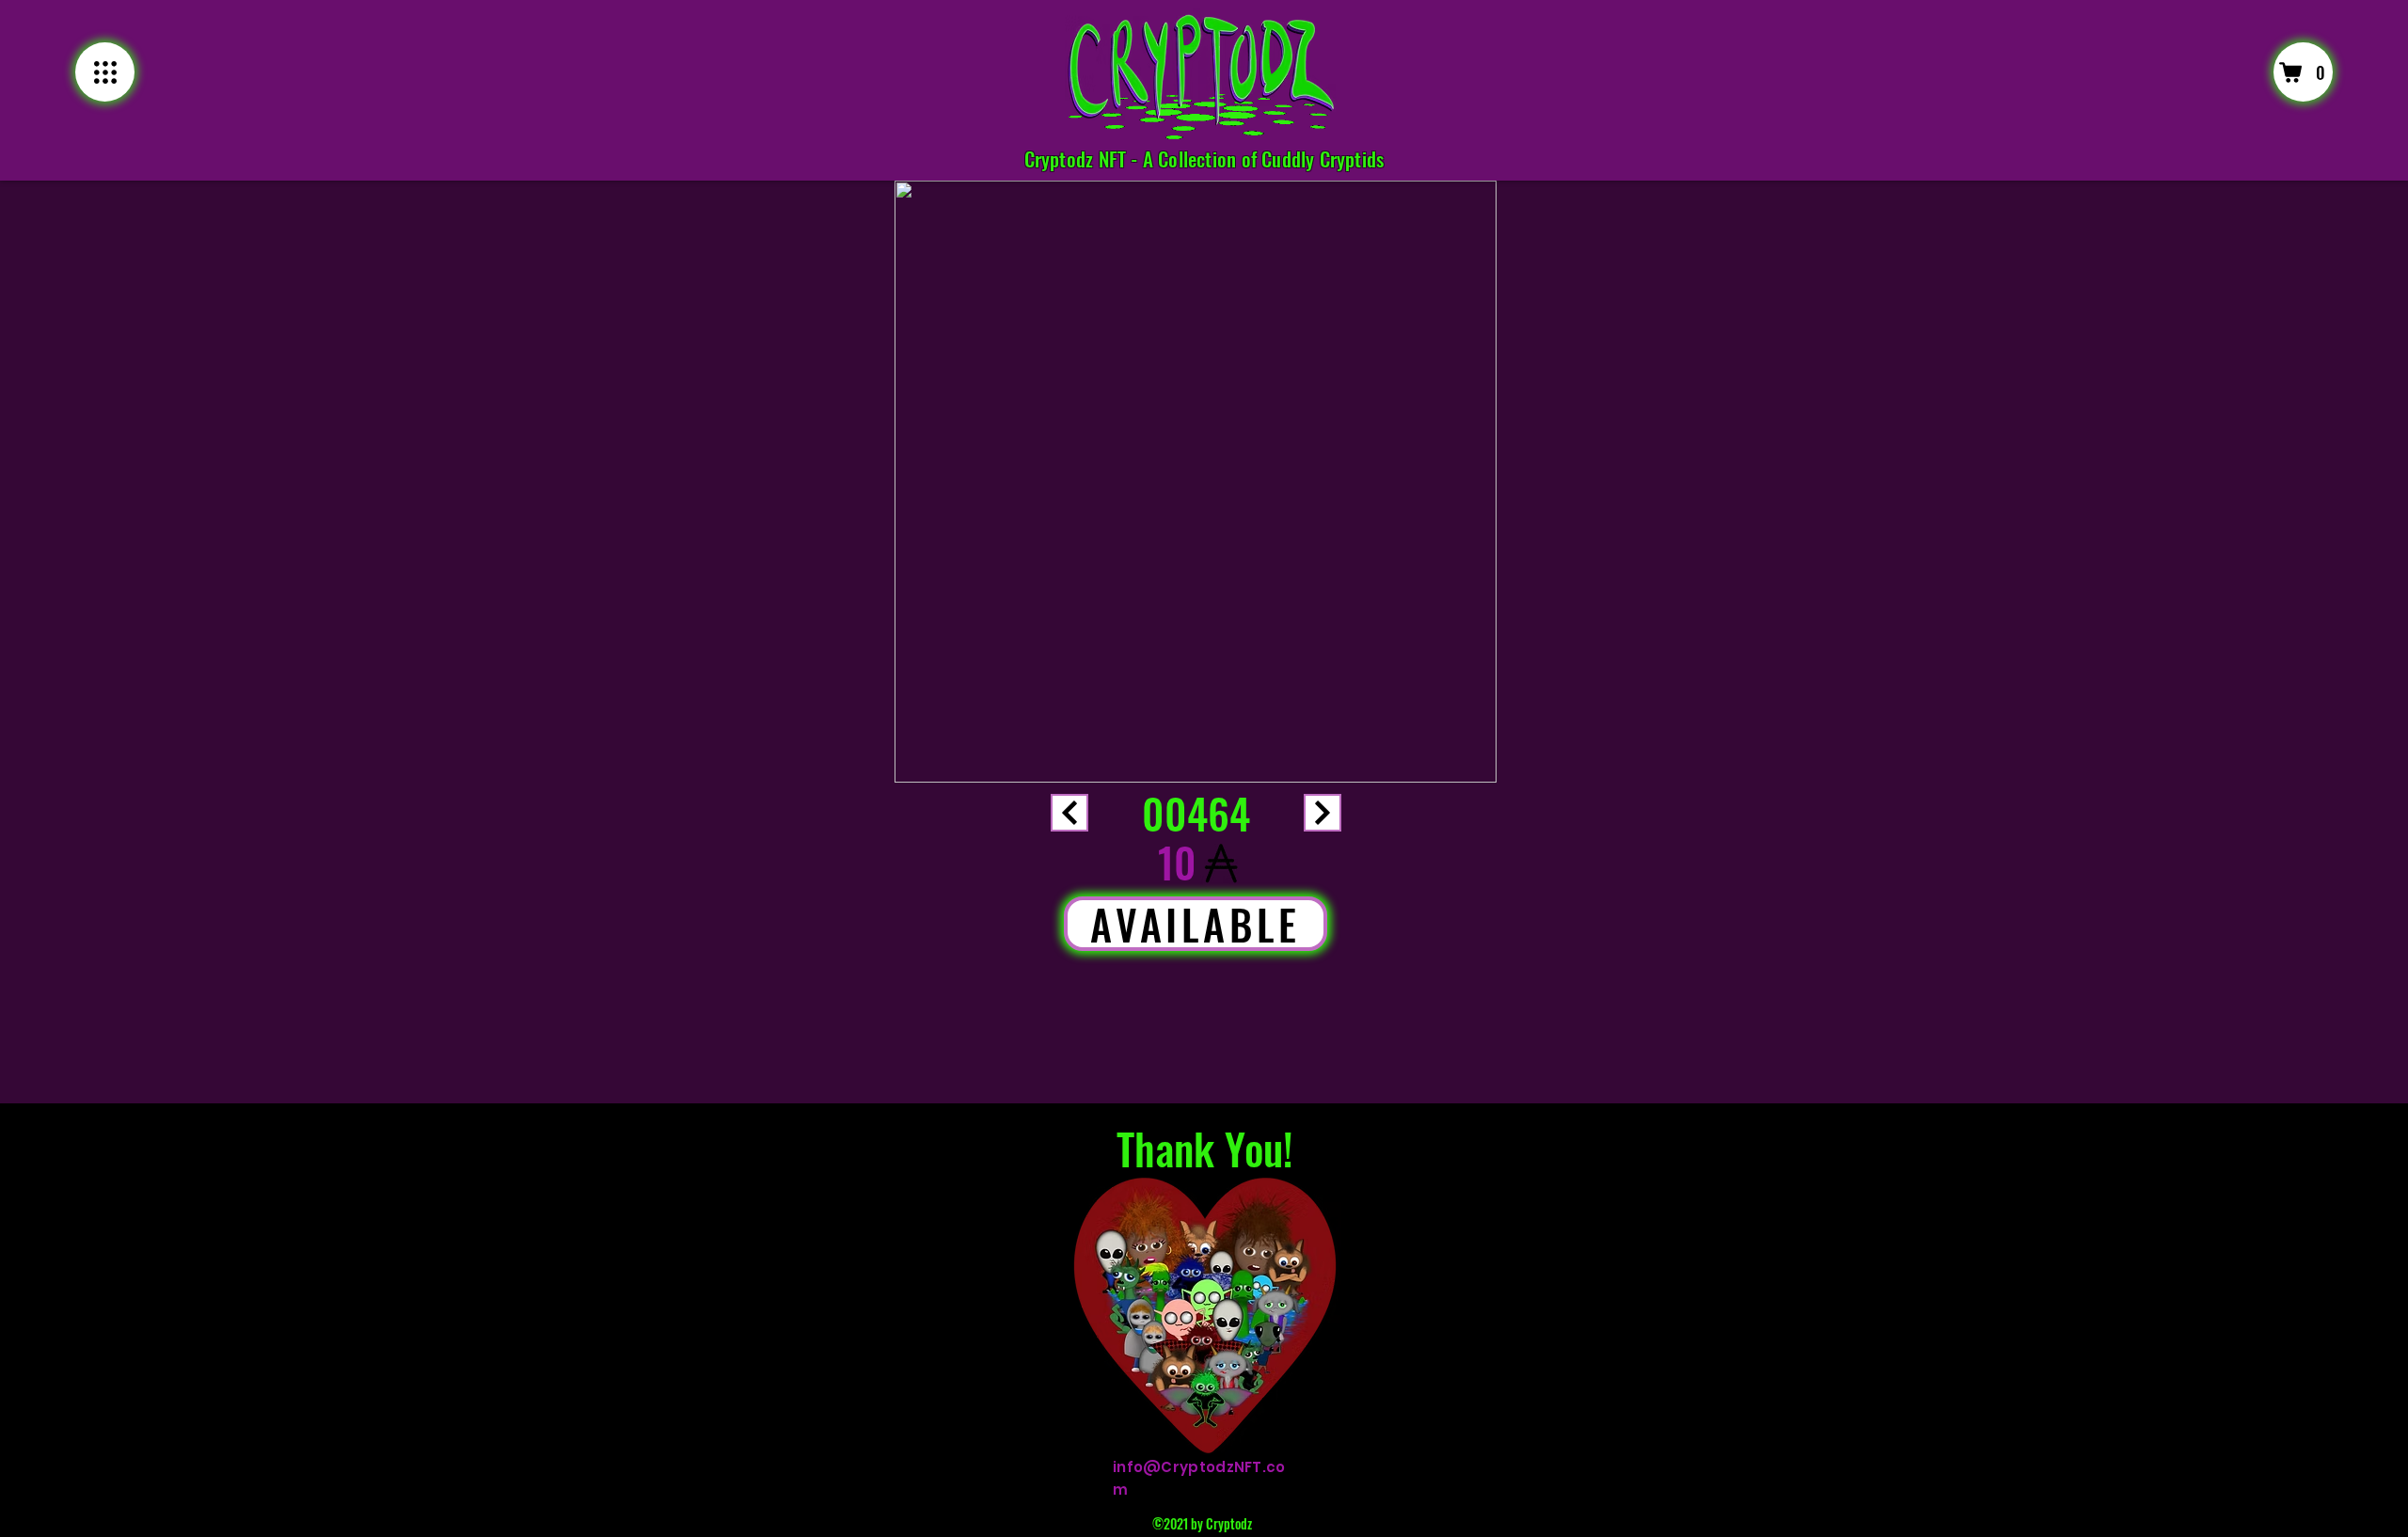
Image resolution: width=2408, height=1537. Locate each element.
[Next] (1069, 813)
